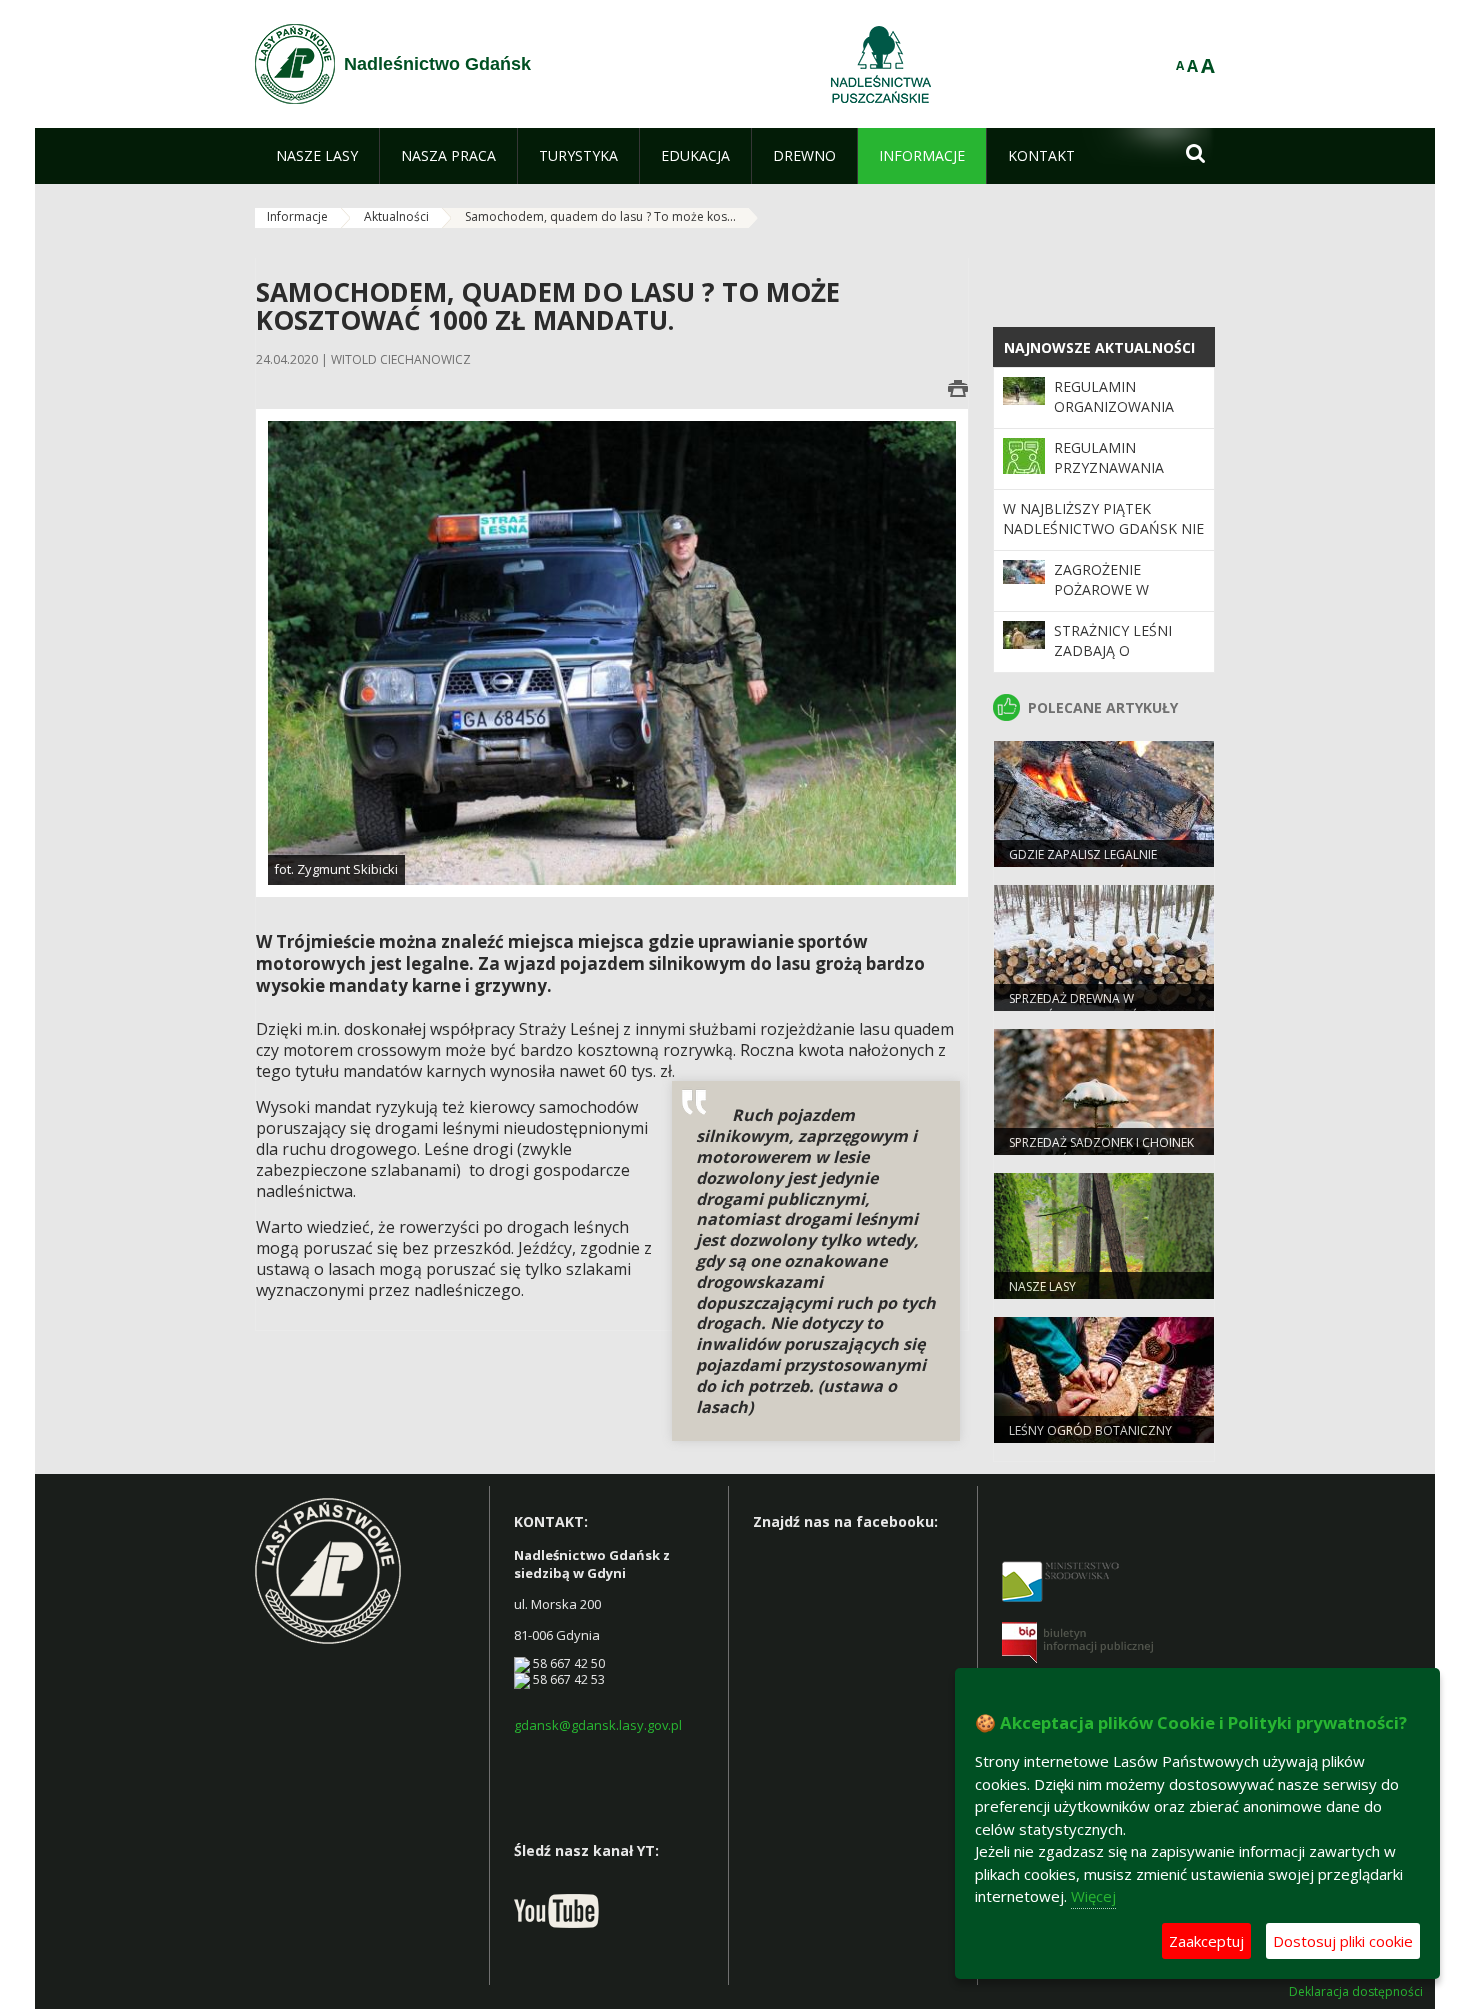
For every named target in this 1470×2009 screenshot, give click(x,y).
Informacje (297, 216)
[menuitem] (317, 156)
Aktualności (396, 216)
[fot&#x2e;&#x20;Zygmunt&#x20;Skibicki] (612, 651)
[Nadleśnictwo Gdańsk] (295, 64)
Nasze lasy (1042, 1286)
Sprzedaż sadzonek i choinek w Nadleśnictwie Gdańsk (1101, 1151)
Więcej (1093, 1896)
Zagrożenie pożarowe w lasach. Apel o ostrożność (1108, 600)
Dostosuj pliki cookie (1343, 1941)
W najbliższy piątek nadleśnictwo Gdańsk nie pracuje (1103, 529)
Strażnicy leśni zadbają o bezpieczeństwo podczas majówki (1120, 661)
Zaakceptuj (1206, 1941)
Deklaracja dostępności (1356, 1992)
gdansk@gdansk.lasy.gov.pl (598, 1725)
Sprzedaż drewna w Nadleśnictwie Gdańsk (1080, 1007)
